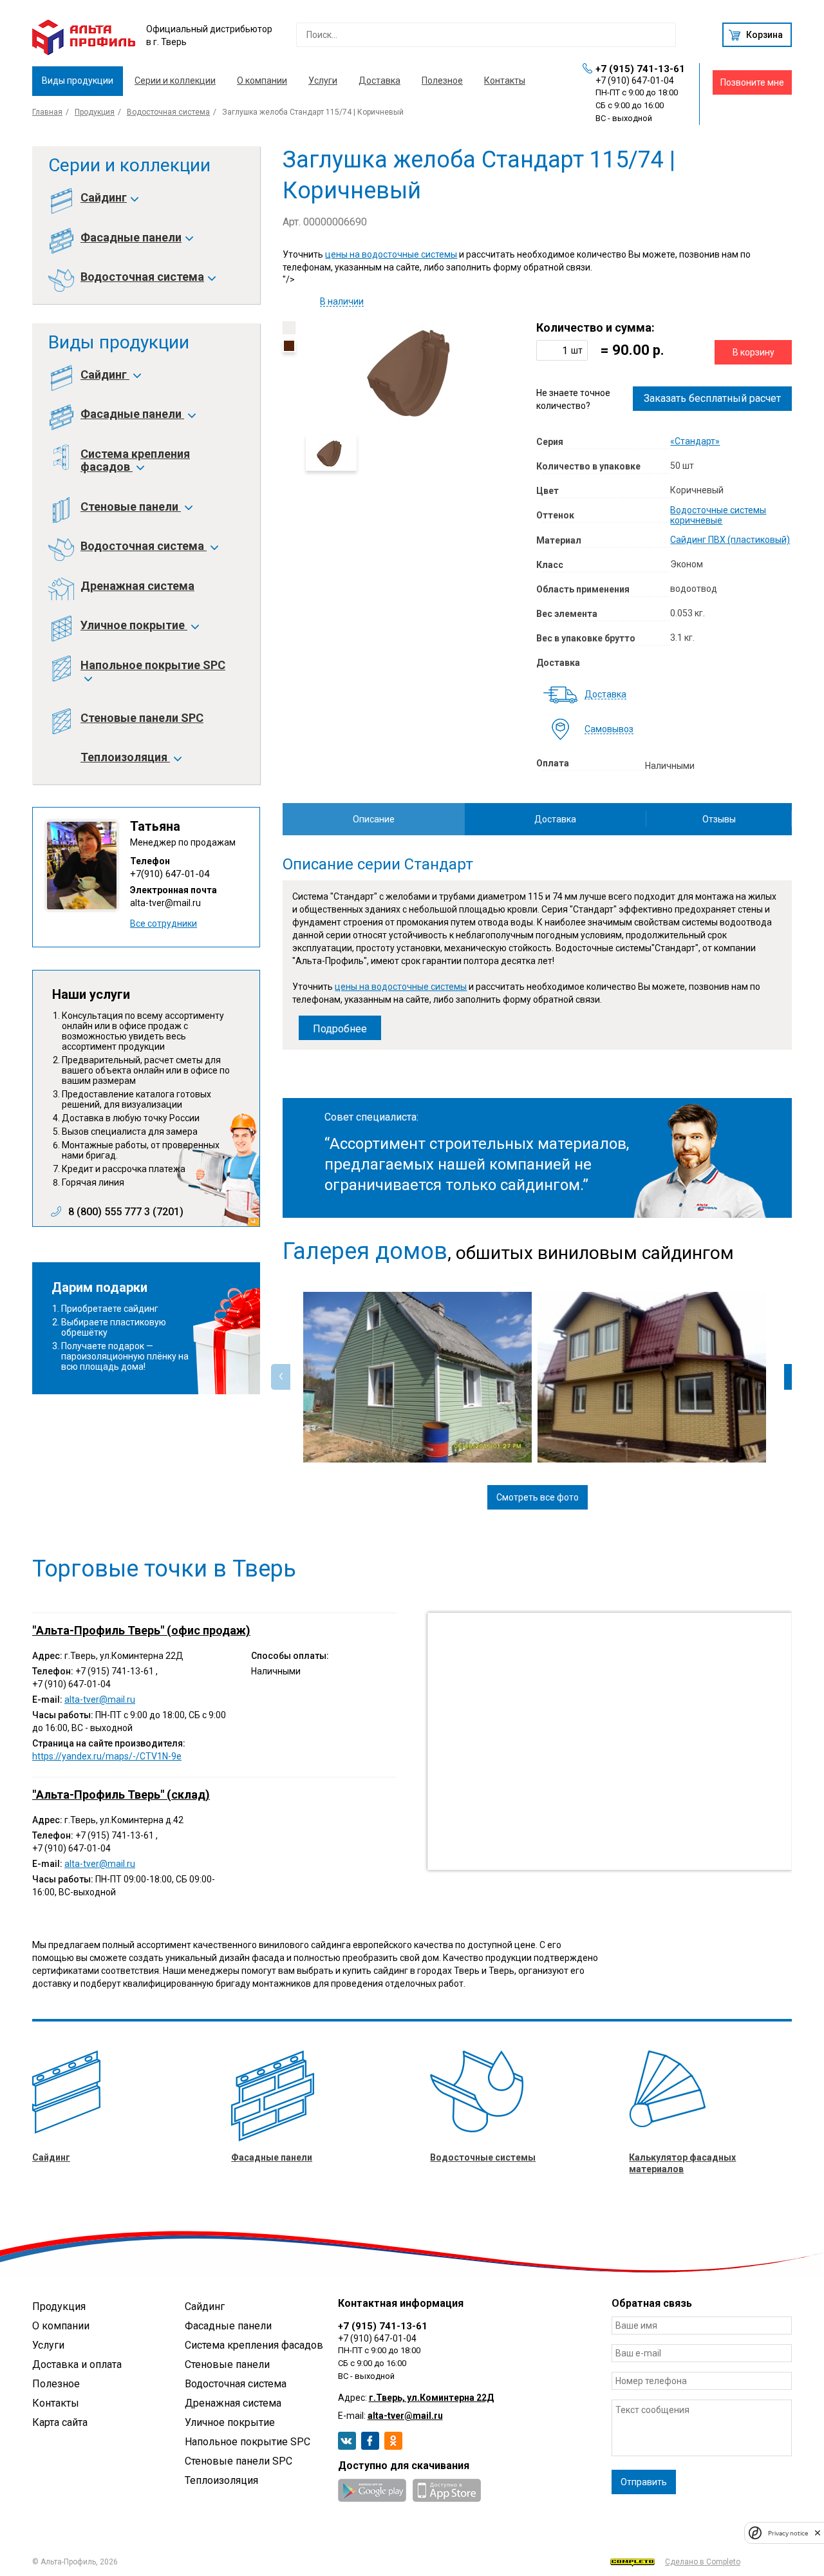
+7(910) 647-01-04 (170, 874)
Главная (47, 112)
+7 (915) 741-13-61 (640, 69)
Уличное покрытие (134, 625)
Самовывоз (609, 729)
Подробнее (340, 1029)
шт (577, 350)
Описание (374, 819)
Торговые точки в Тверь (164, 1569)
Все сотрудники (164, 923)
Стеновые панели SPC (142, 718)
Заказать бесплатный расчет (712, 398)
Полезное (442, 80)
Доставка (379, 80)
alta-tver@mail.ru (165, 903)
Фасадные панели (131, 238)
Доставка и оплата (77, 2364)
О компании (262, 80)
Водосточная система (168, 112)
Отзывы (719, 819)
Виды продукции (78, 80)
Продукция (95, 112)
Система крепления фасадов (135, 460)
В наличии (342, 302)
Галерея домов (365, 1251)
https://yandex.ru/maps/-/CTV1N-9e (107, 1756)
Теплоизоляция (125, 757)
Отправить (644, 2482)
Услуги (323, 80)
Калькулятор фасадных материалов (682, 2163)
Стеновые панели (131, 507)
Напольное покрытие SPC (153, 665)
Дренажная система (137, 586)
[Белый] (289, 328)
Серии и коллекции (175, 80)
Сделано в (703, 2562)
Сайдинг (104, 198)
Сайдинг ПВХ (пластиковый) (730, 540)
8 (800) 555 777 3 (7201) (126, 1212)
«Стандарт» (695, 441)
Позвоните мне (752, 82)
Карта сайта (60, 2422)
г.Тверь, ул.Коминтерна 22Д (431, 2398)
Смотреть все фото (538, 1497)
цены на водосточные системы (391, 254)
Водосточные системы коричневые (718, 515)
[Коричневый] (289, 346)
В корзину (754, 352)
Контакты (505, 80)
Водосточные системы (483, 2157)
